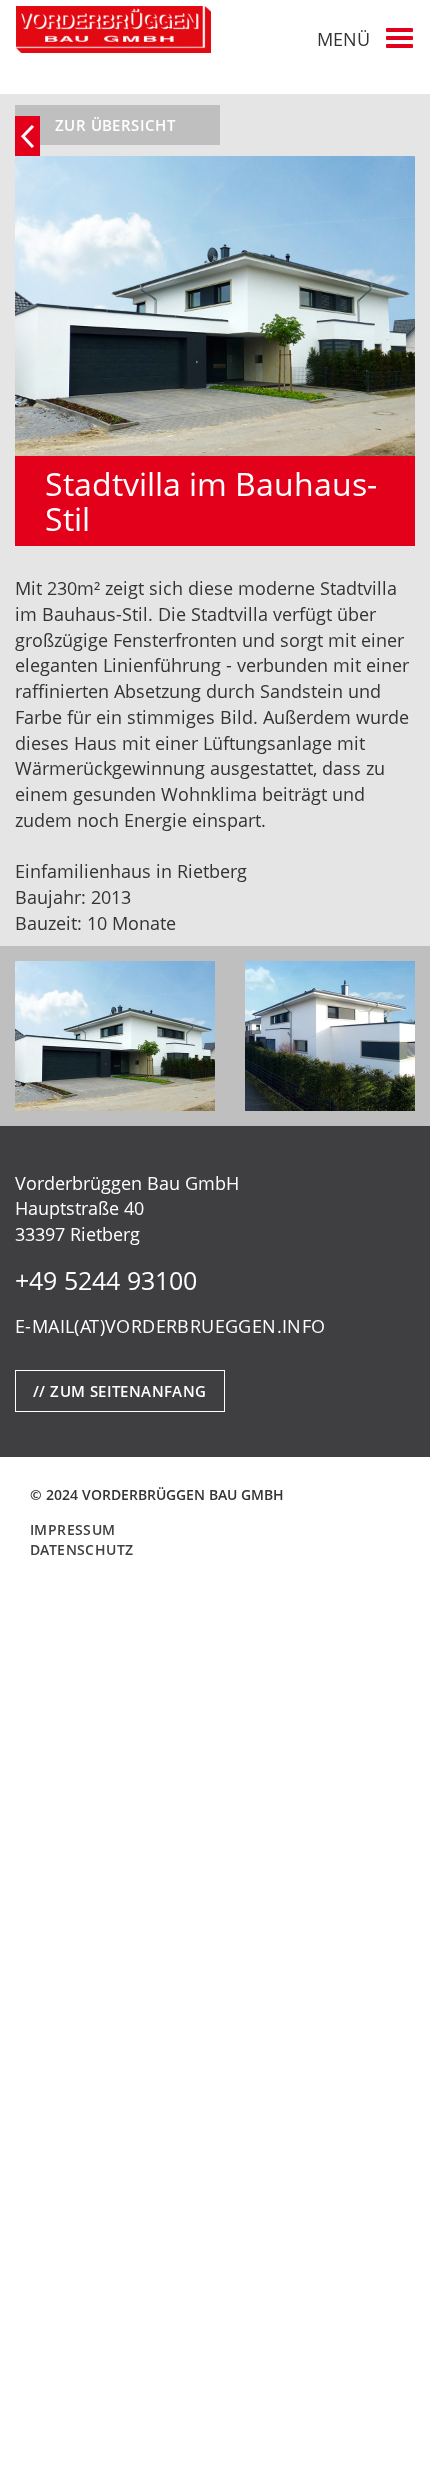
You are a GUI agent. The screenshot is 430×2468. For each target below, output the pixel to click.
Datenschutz (81, 1549)
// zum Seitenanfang (120, 1391)
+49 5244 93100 (106, 1280)
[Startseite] (113, 29)
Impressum (73, 1529)
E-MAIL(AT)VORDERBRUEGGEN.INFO (170, 1326)
